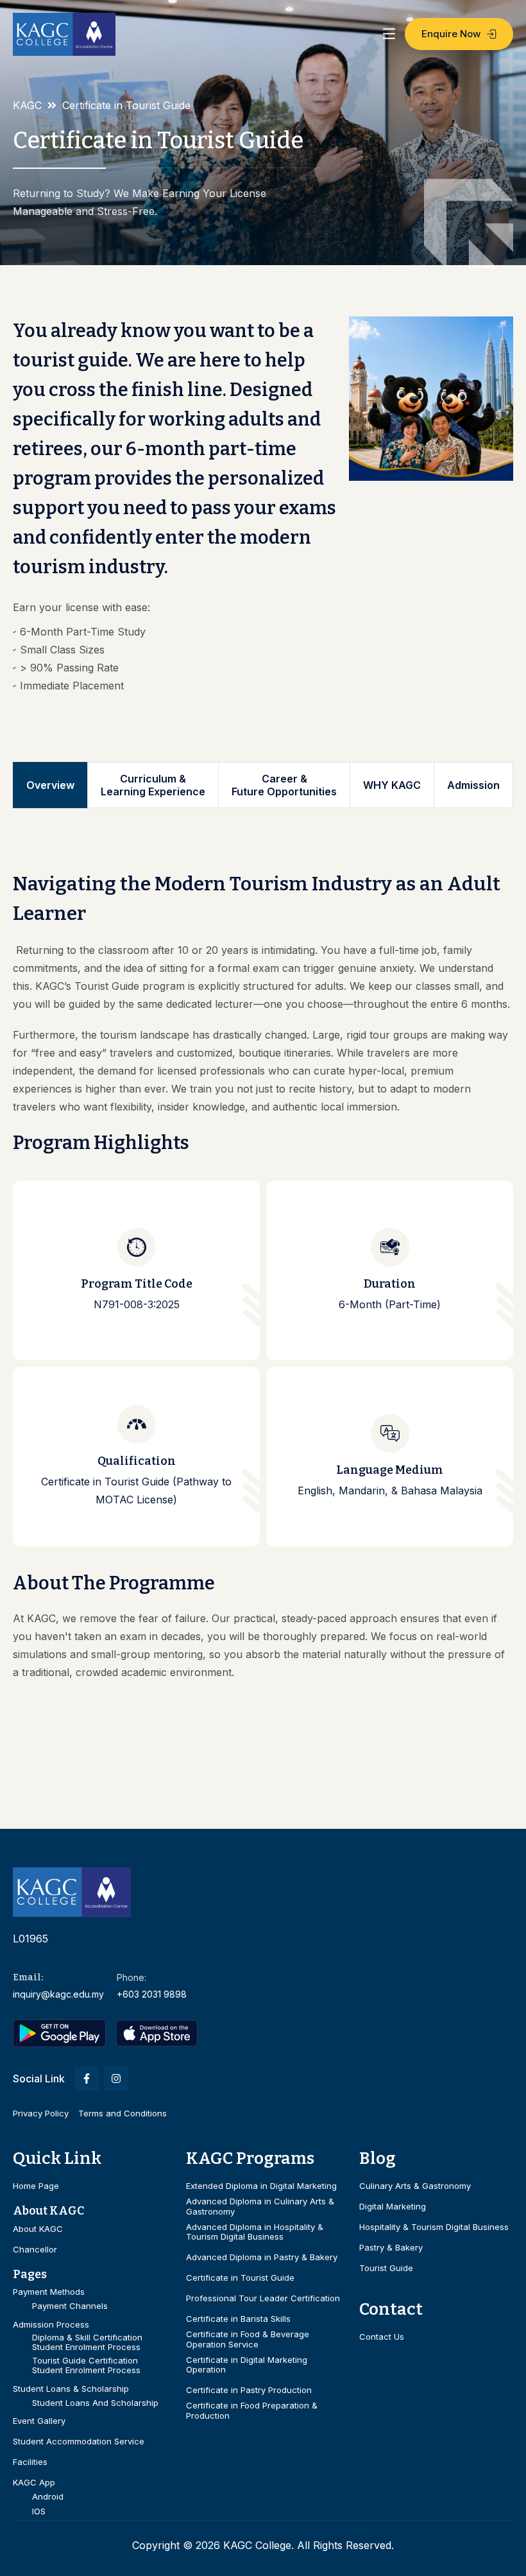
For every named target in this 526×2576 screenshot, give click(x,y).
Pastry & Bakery (391, 2248)
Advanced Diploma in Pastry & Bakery (262, 2257)
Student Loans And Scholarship (95, 2403)
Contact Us (382, 2337)
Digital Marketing (393, 2207)
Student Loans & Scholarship (71, 2389)
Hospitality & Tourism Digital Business (434, 2227)
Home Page (36, 2186)
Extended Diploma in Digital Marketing (261, 2186)
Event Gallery (39, 2421)
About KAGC (38, 2229)
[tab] (50, 785)
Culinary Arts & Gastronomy (415, 2186)
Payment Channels (70, 2306)
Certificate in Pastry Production (249, 2390)
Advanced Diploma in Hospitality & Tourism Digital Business (255, 2232)
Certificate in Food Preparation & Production (252, 2411)
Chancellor (35, 2250)
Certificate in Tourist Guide (240, 2278)
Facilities (30, 2462)
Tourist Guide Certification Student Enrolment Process (86, 2366)
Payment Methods (49, 2292)
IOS (39, 2511)
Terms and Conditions (123, 2113)
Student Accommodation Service (79, 2442)
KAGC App (34, 2483)
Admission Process (51, 2325)
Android (48, 2497)
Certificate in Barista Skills (238, 2319)
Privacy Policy (41, 2113)
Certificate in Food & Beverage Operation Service (248, 2339)
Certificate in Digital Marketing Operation (247, 2365)
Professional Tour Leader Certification (263, 2298)
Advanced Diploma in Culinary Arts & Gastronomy (260, 2207)
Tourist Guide (386, 2268)
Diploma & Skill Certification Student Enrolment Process (87, 2343)
